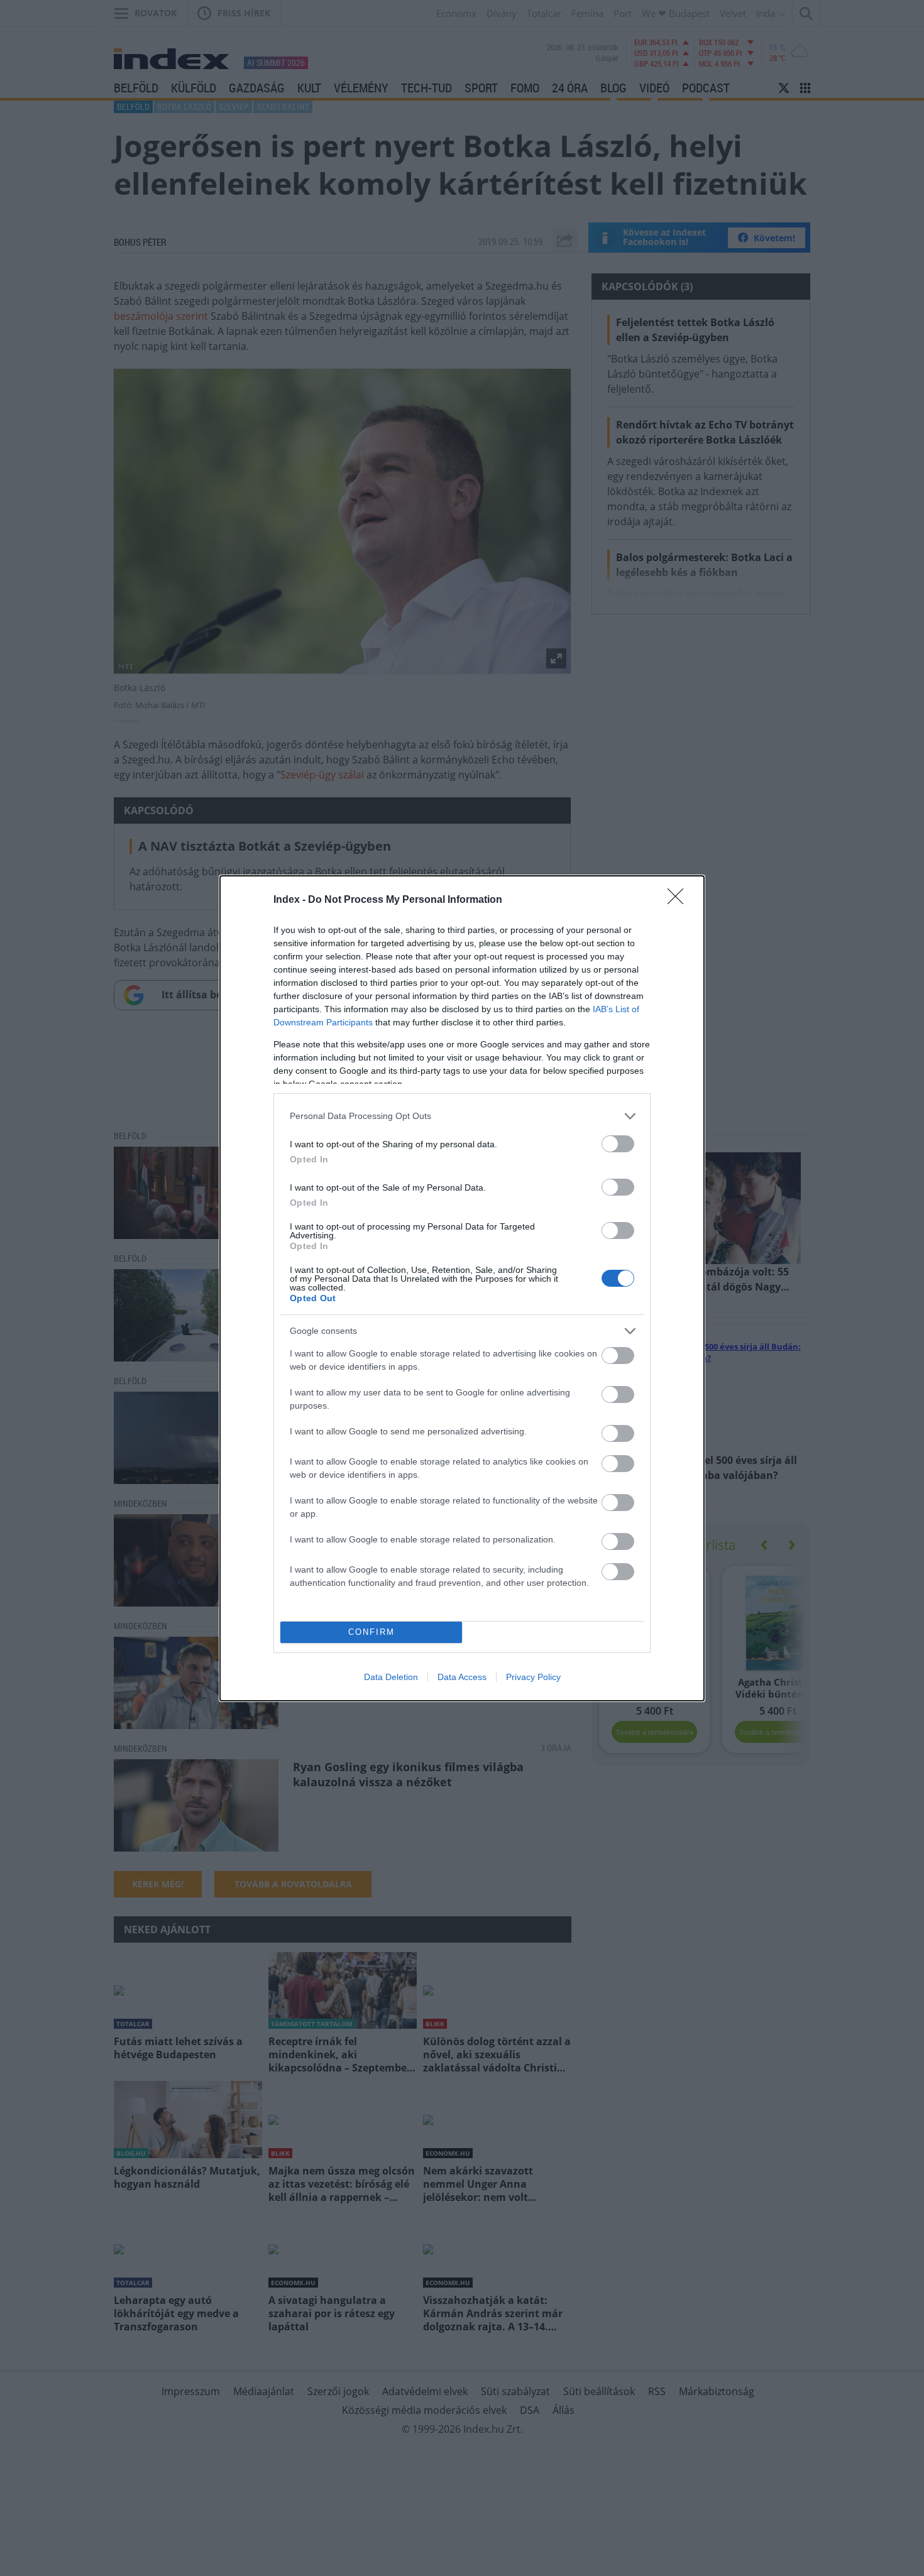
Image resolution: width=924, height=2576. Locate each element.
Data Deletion (391, 1677)
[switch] (618, 1144)
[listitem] (462, 1116)
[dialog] (462, 1288)
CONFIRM (371, 1632)
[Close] (679, 900)
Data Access (462, 1677)
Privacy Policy (533, 1677)
